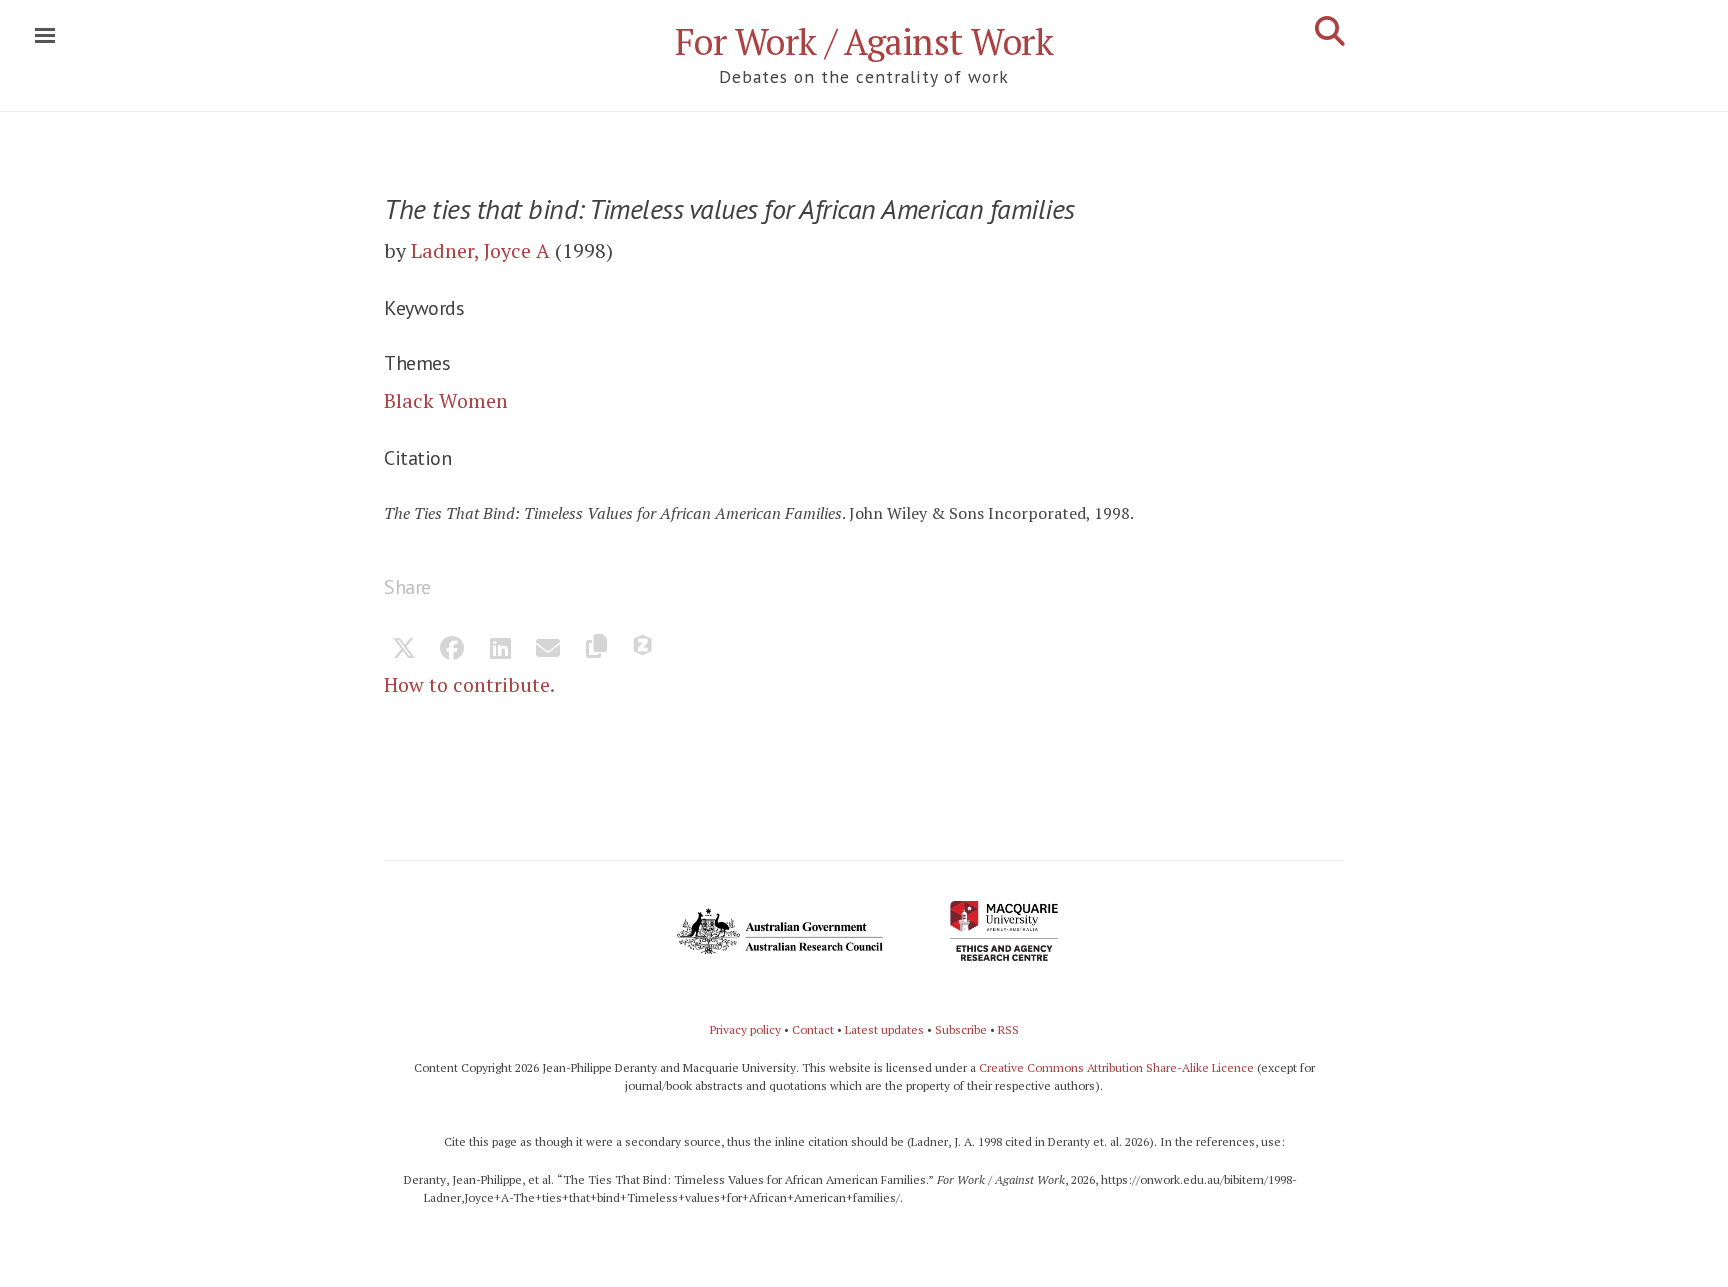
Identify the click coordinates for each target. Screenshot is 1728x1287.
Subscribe (961, 1029)
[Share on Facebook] (452, 650)
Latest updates (884, 1029)
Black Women (446, 400)
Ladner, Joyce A (480, 250)
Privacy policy (745, 1029)
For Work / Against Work (864, 41)
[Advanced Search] (1330, 31)
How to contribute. (469, 684)
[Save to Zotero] (644, 650)
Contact (813, 1029)
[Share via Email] (548, 650)
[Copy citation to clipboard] (596, 650)
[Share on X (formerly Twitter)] (404, 650)
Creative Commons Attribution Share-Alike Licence (1116, 1067)
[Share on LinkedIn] (500, 650)
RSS (1008, 1029)
